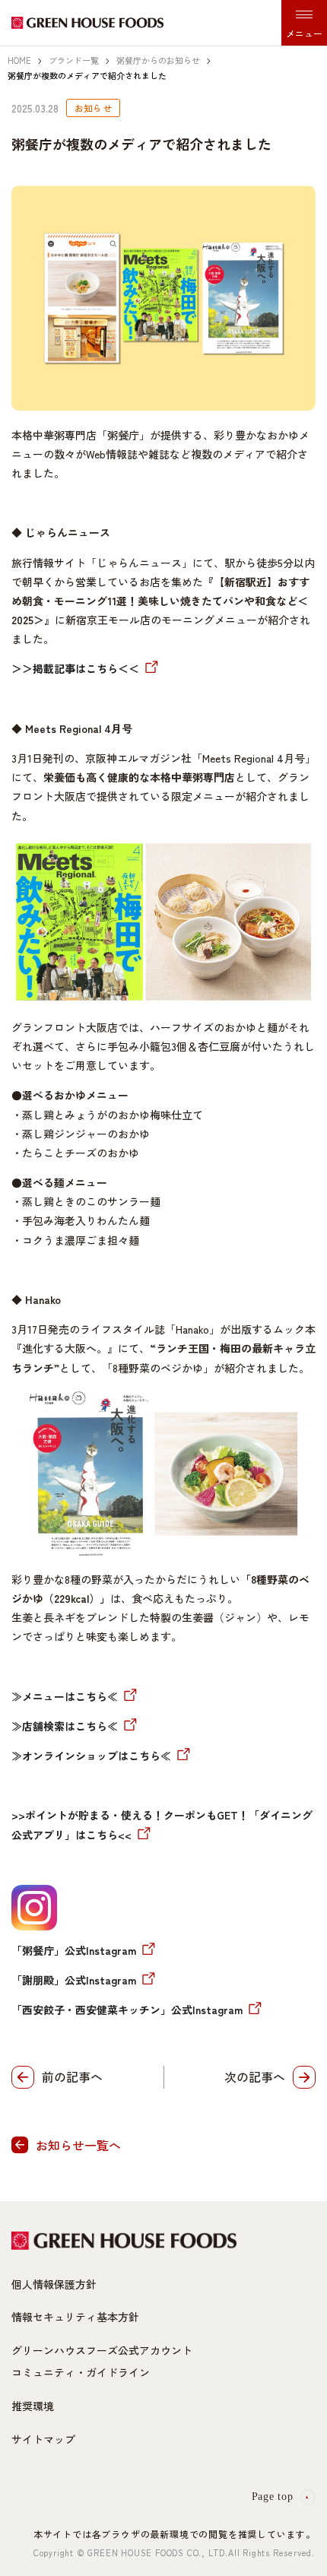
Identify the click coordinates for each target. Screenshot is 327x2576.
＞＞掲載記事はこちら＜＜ (75, 668)
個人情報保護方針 (54, 2284)
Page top (273, 2497)
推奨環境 (33, 2406)
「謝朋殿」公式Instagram (74, 1980)
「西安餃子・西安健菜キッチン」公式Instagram (127, 2010)
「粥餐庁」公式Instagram (74, 1950)
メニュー (304, 33)
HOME (19, 60)
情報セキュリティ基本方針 (75, 2317)
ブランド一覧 (74, 60)
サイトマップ (43, 2439)
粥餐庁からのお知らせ (158, 60)
